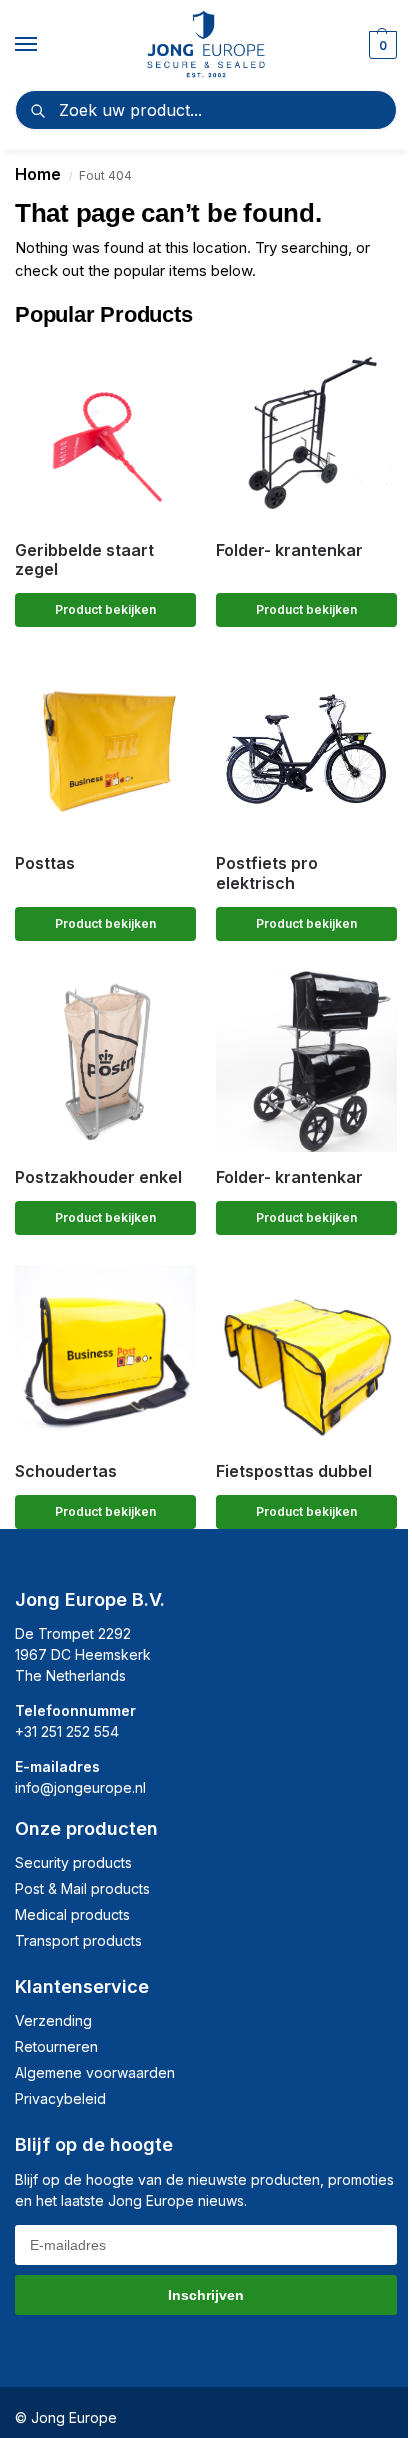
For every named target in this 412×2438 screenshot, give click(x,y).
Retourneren (56, 2046)
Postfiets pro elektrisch (267, 873)
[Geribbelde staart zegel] (105, 434)
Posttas (45, 863)
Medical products (72, 1914)
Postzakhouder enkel (98, 1177)
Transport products (78, 1940)
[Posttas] (105, 747)
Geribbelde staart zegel (84, 560)
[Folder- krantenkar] (306, 434)
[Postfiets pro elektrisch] (306, 747)
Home (38, 174)
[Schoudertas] (105, 1355)
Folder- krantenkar (289, 550)
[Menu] (45, 45)
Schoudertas (66, 1471)
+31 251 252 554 (67, 1731)
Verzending (53, 2020)
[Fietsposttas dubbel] (306, 1355)
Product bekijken (105, 609)
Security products (73, 1862)
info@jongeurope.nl (80, 1787)
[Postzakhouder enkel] (105, 1061)
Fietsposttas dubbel (294, 1471)
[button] (380, 45)
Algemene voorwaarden (95, 2072)
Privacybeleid (60, 2098)
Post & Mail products (82, 1888)
